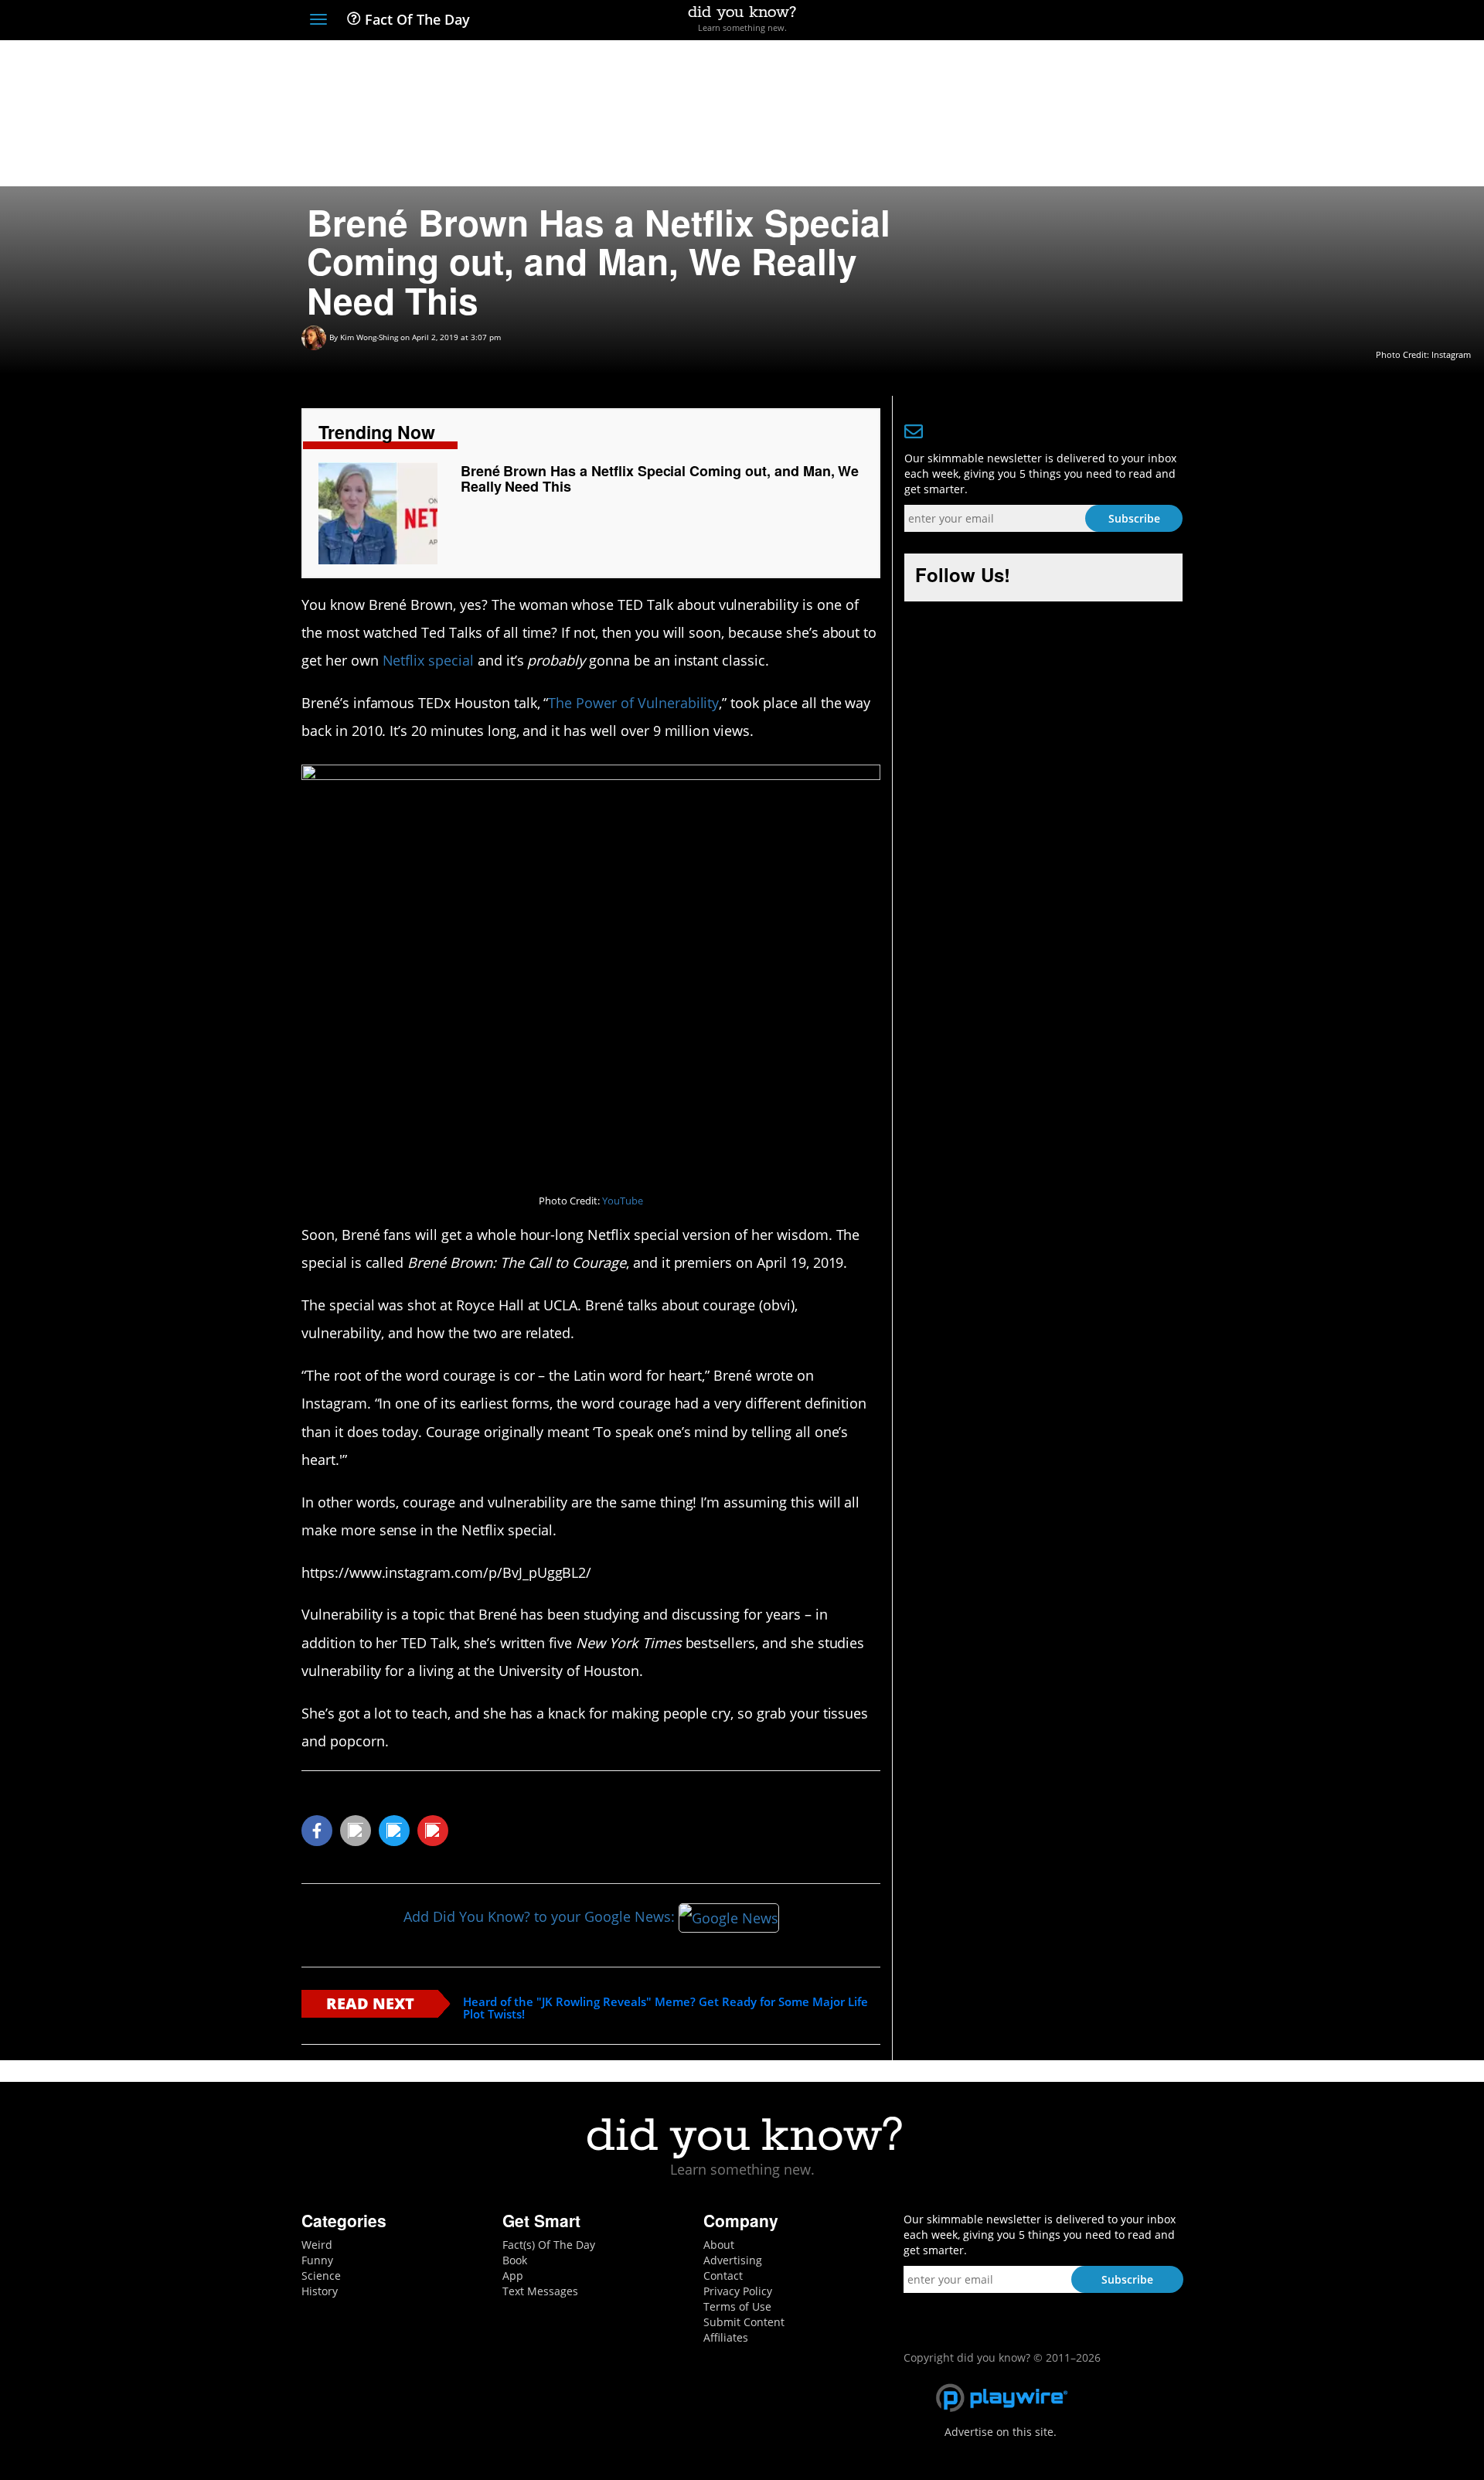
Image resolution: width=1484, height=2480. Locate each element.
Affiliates (726, 2337)
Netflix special (428, 660)
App (513, 2276)
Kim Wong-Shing (369, 337)
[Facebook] (1062, 21)
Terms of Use (737, 2306)
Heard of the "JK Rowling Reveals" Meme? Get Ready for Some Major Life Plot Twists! (665, 2008)
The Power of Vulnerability (633, 703)
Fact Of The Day (415, 19)
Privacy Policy (738, 2291)
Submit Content (744, 2322)
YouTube (623, 1201)
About (719, 2245)
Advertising (733, 2260)
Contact (723, 2276)
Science (321, 2276)
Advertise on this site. (1001, 2432)
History (320, 2291)
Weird (317, 2245)
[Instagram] (1118, 21)
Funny (317, 2260)
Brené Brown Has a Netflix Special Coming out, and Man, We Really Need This (660, 479)
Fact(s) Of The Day (549, 2245)
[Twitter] (1089, 21)
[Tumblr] (1147, 21)
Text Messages (540, 2291)
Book (515, 2260)
